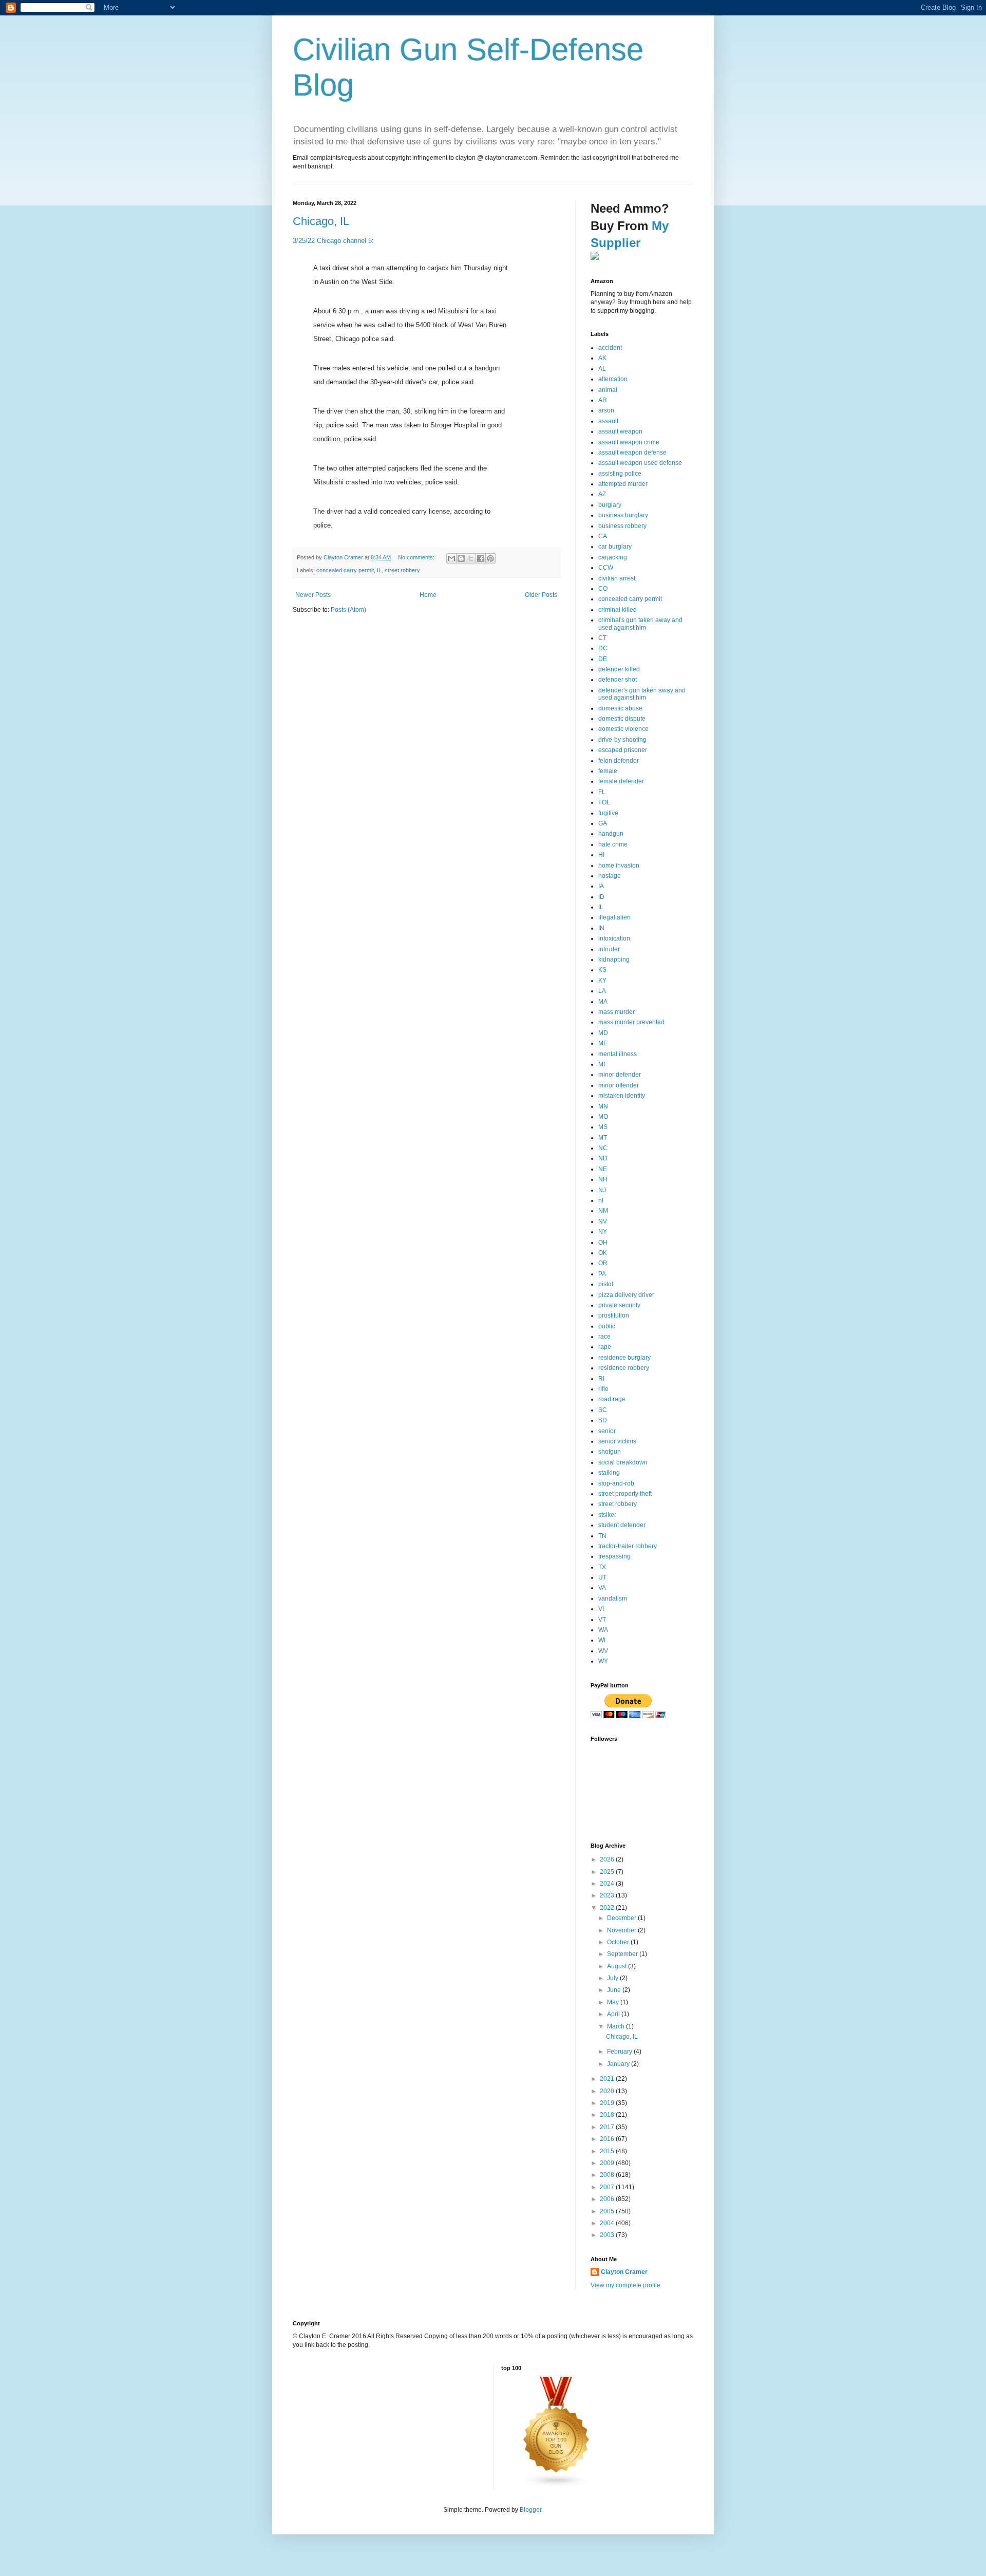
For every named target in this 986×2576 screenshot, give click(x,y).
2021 (608, 2079)
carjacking (613, 557)
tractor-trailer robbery (628, 1546)
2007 (608, 2187)
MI (602, 1064)
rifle (603, 1389)
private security (619, 1305)
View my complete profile (625, 2285)
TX (602, 1567)
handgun (611, 834)
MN (603, 1106)
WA (603, 1630)
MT (603, 1138)
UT (602, 1577)
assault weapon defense (632, 453)
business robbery (622, 526)
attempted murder (623, 484)
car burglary (615, 547)
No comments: (417, 557)
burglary (610, 505)
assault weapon (620, 431)
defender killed (619, 669)
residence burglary (624, 1358)
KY (602, 981)
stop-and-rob (616, 1483)
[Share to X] (471, 558)
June (615, 1990)
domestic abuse (620, 708)
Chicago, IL (321, 221)
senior (607, 1431)
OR (603, 1263)
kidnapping (614, 960)
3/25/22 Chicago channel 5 (332, 241)
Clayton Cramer (624, 2272)
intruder (609, 949)
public (607, 1326)
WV (603, 1651)
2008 (608, 2175)
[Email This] (451, 558)
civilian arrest (617, 578)
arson (606, 410)
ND (603, 1158)
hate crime (613, 844)
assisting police (620, 474)
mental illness (618, 1054)
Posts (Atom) (348, 610)
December (622, 1918)
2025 (608, 1872)
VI (601, 1609)
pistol (606, 1284)
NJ (602, 1190)
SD (603, 1420)
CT (602, 638)
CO (603, 589)
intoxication (614, 938)
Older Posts (541, 595)
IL (379, 570)
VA (602, 1588)
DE (603, 659)
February (620, 2052)
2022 (608, 1908)
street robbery (402, 570)
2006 (608, 2199)
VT (602, 1620)
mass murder (617, 1012)
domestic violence (623, 729)
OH (603, 1243)
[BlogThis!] (461, 558)
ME (603, 1043)
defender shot (618, 680)
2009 (608, 2163)
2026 (608, 1859)
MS (603, 1127)
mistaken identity (622, 1096)
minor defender (620, 1075)
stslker (607, 1515)
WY (603, 1661)
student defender (622, 1525)
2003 (608, 2235)
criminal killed (618, 610)
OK (603, 1253)
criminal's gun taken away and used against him (640, 624)
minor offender (619, 1085)
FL (602, 792)
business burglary (623, 515)
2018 (608, 2115)
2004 (608, 2223)
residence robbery (624, 1368)
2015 (608, 2151)
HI (601, 855)
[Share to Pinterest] (490, 558)
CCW (606, 568)
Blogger (530, 2510)
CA (603, 536)
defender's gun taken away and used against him (642, 694)
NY (603, 1232)
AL (602, 369)
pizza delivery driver (626, 1295)
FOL (604, 802)
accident (610, 348)
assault (608, 421)
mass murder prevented (631, 1022)
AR (603, 400)
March (617, 2026)
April (614, 2014)
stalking (609, 1473)
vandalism (613, 1599)
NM (603, 1211)
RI (601, 1379)
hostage (610, 876)
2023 (608, 1895)
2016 (608, 2139)
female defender (621, 781)
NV (603, 1221)
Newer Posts (313, 595)
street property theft (625, 1494)
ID (601, 897)
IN (601, 928)
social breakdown (623, 1462)
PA (602, 1274)
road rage (612, 1399)
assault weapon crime (629, 442)
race (604, 1337)
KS (602, 970)
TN (602, 1536)
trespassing (614, 1556)
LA (602, 991)
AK (602, 358)
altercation (613, 379)
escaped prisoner (623, 750)
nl (601, 1200)
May (614, 2002)
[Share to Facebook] (481, 558)
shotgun (610, 1452)
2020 (608, 2091)
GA (603, 823)
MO (603, 1117)
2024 (608, 1884)
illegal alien (614, 917)
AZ (602, 494)
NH (603, 1179)
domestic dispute (622, 719)
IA (601, 886)
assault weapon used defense (640, 463)
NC (603, 1148)
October (619, 1942)
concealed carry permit (345, 570)
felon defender (619, 761)
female (608, 771)
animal (608, 390)
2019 (608, 2103)
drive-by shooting (622, 740)
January (619, 2064)
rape (605, 1347)
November (622, 1930)
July (613, 1978)
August (618, 1966)
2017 (608, 2127)
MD (603, 1033)
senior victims (617, 1441)
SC (603, 1410)
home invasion (619, 866)
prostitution (614, 1315)
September (623, 1954)
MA (603, 1002)
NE (603, 1169)
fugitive (608, 813)
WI (602, 1640)
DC (603, 648)
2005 (608, 2211)
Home (428, 595)
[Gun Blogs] (557, 2486)
